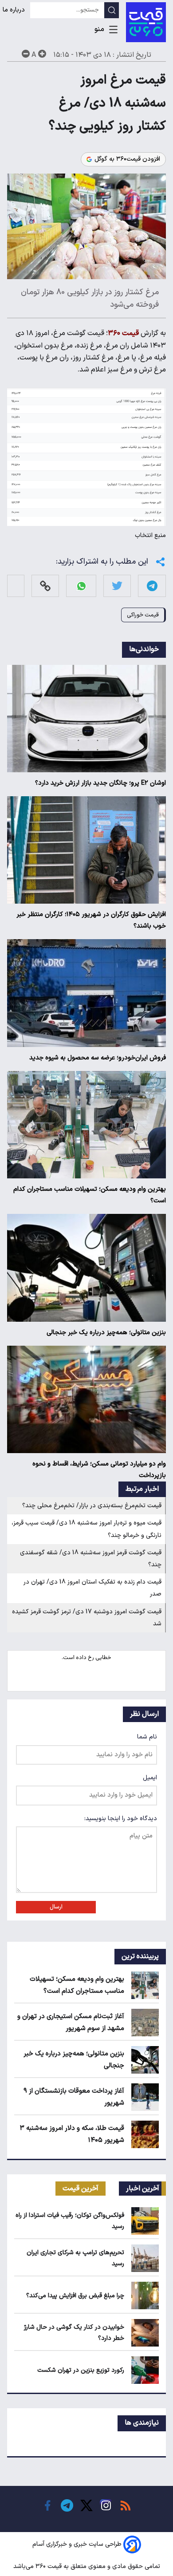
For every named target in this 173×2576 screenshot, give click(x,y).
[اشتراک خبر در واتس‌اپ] (81, 586)
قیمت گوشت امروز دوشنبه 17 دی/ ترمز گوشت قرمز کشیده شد (87, 1618)
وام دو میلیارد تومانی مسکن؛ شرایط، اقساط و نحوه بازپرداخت (99, 1470)
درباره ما (15, 10)
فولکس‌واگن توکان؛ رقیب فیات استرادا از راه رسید (70, 2221)
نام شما (147, 1737)
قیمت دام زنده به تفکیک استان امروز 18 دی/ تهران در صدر (92, 1588)
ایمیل (150, 1778)
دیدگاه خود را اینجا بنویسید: (121, 1819)
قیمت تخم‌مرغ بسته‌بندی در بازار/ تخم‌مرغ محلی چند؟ (92, 1506)
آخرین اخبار (143, 2189)
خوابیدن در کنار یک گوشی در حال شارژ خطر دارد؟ (74, 2333)
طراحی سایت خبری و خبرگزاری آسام (77, 2544)
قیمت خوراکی (143, 615)
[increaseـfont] (42, 54)
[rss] (126, 2505)
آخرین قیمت (81, 2189)
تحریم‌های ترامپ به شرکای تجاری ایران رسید (75, 2258)
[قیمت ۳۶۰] (146, 22)
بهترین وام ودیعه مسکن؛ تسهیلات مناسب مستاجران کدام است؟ (90, 1195)
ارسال (56, 1907)
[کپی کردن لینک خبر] (45, 586)
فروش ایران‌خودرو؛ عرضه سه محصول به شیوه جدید (98, 1058)
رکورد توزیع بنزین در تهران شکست (81, 2370)
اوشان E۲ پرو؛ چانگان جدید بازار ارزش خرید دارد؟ (100, 783)
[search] (112, 10)
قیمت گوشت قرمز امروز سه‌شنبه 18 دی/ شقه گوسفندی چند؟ (91, 1559)
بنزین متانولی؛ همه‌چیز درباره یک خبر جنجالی (106, 1333)
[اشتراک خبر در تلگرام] (152, 586)
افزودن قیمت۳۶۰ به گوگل (127, 159)
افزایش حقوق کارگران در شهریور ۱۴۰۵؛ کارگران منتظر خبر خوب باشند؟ (91, 920)
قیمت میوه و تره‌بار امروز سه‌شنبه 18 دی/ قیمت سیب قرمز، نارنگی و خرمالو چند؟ (86, 1529)
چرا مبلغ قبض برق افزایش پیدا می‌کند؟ (75, 2296)
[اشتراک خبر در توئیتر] (117, 586)
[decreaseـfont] (26, 54)
